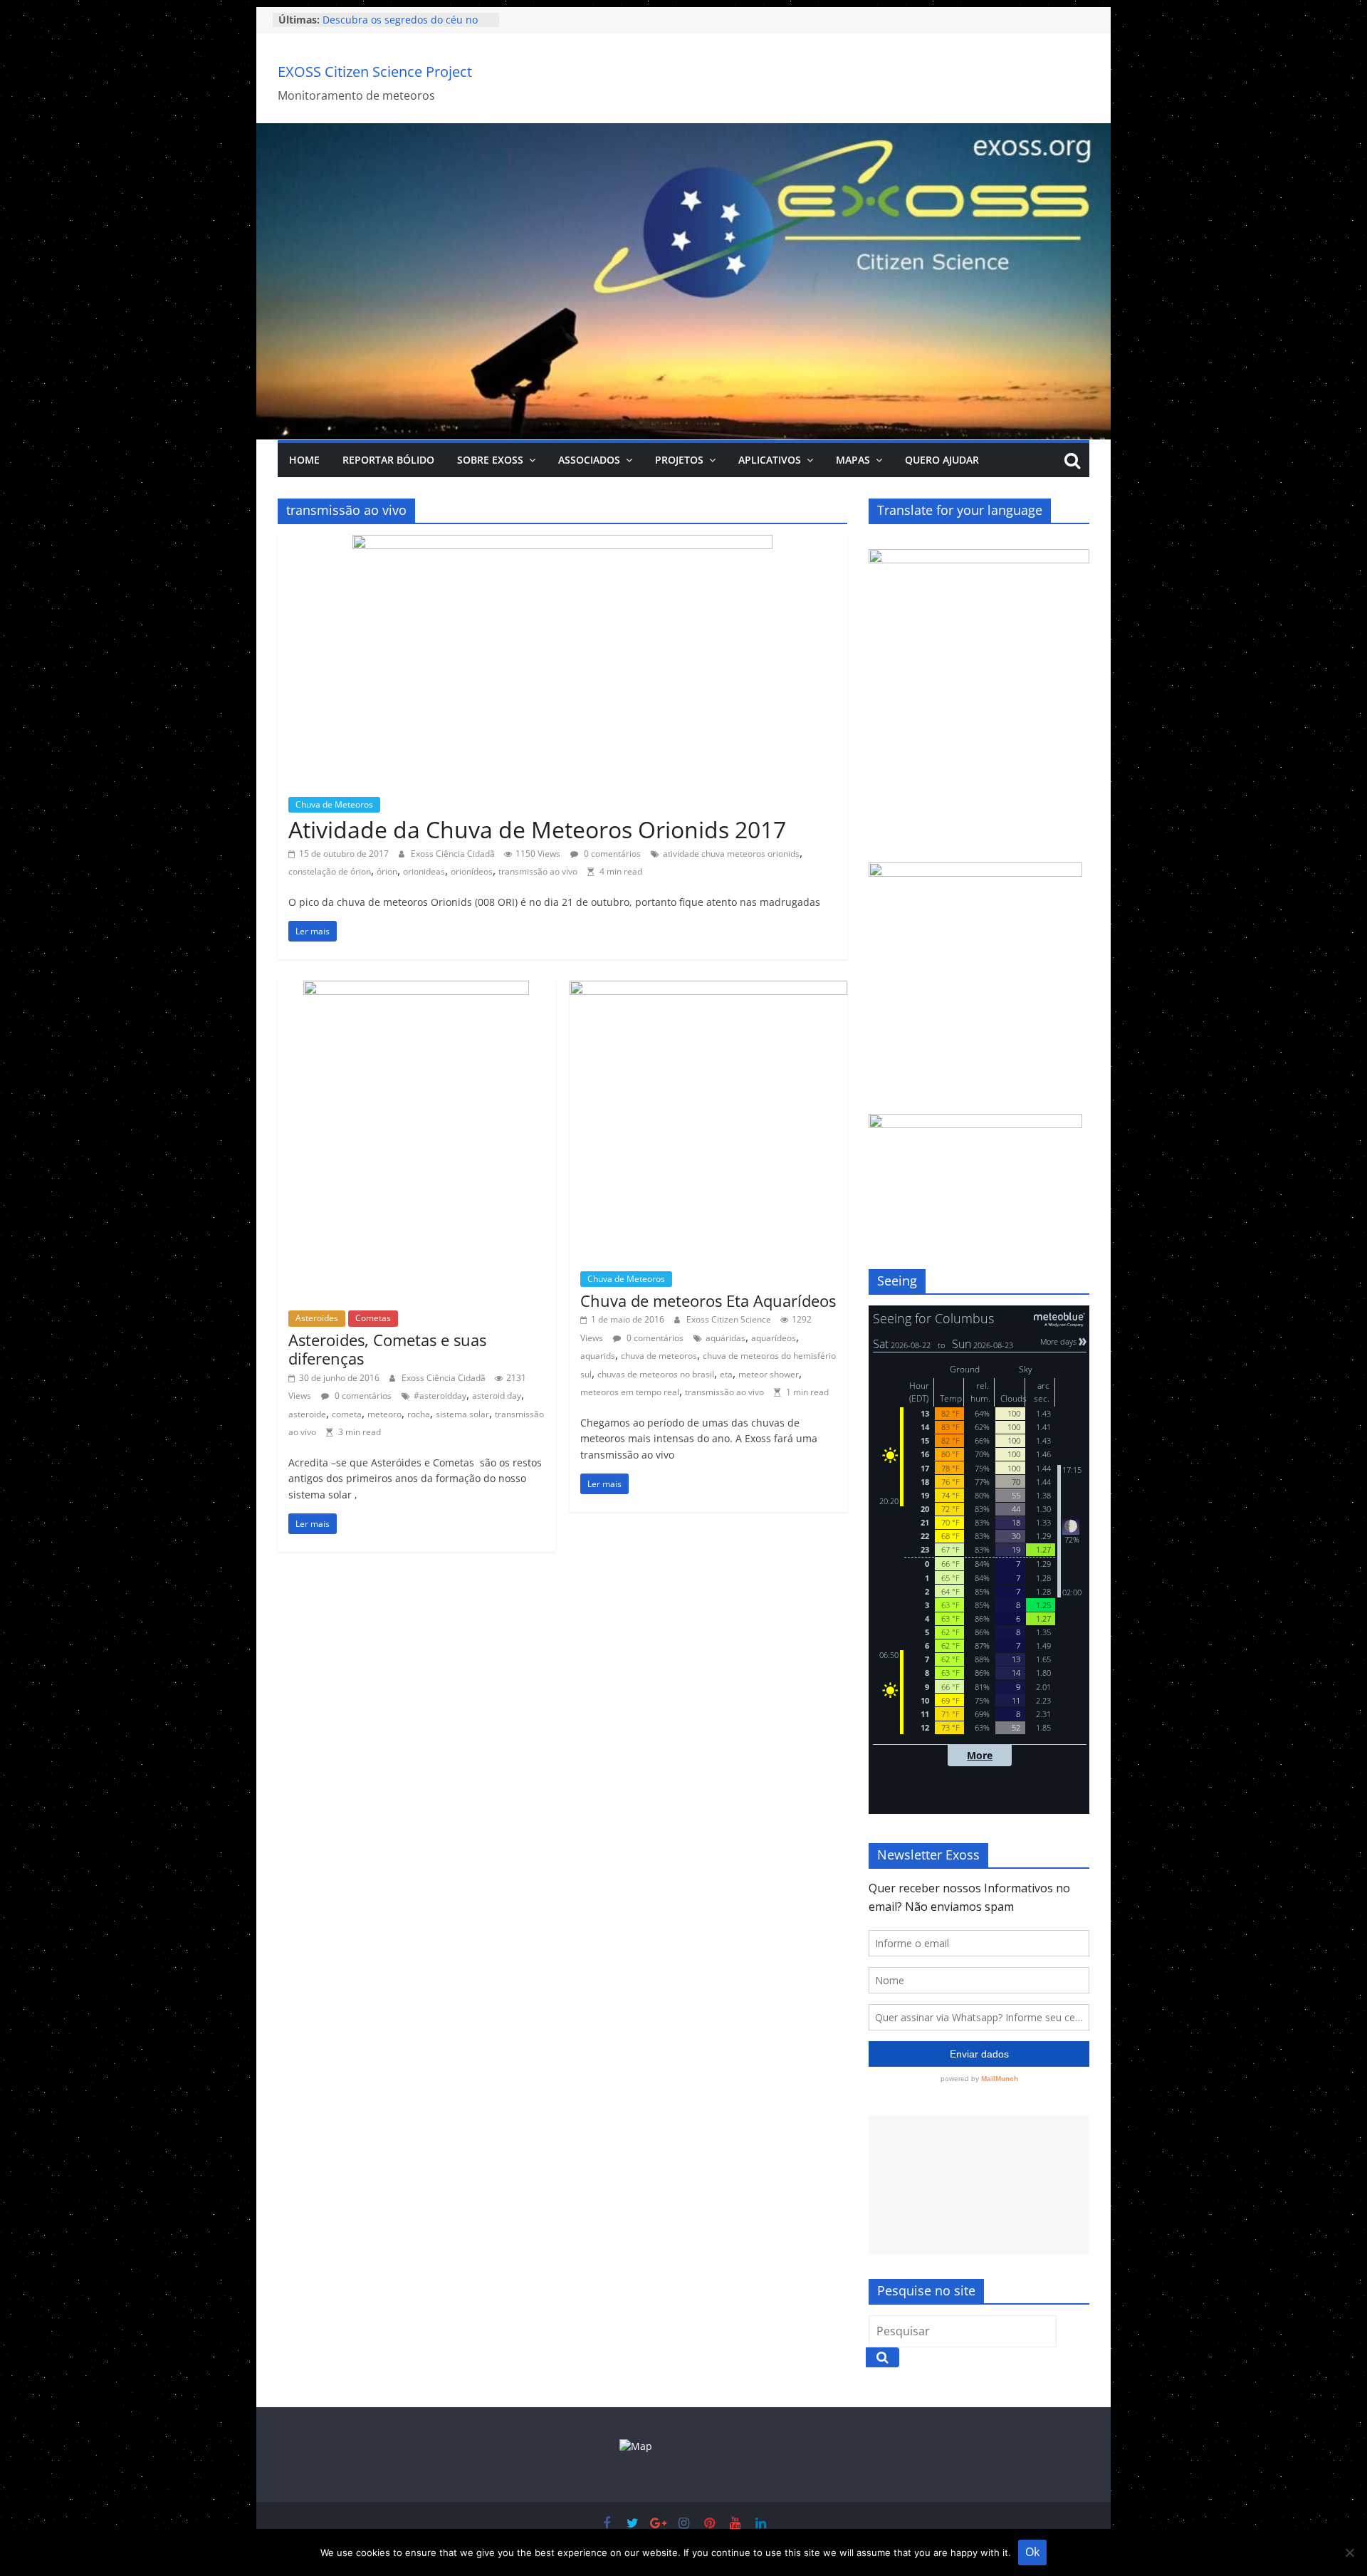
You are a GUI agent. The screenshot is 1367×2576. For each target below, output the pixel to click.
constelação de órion (330, 871)
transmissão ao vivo (538, 871)
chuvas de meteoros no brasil (656, 1374)
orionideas (424, 871)
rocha (419, 1414)
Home (304, 460)
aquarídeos (774, 1338)
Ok (1032, 2552)
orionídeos (472, 871)
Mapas (853, 460)
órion (387, 871)
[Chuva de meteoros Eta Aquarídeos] (708, 989)
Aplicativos (770, 460)
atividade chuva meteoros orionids (731, 854)
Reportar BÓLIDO (388, 460)
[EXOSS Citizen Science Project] (683, 132)
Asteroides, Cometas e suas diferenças (387, 1349)
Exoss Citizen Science (730, 1319)
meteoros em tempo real (630, 1392)
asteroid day (497, 1396)
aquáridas (726, 1338)
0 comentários (611, 854)
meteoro (384, 1414)
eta (726, 1374)
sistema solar (462, 1414)
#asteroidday (440, 1396)
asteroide (307, 1414)
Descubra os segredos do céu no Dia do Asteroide (400, 20)
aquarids (598, 1356)
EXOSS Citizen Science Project (375, 72)
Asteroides (317, 1318)
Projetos (679, 460)
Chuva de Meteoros (334, 804)
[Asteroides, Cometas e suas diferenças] (416, 989)
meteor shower (769, 1374)
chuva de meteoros (659, 1356)
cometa (347, 1414)
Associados (589, 460)
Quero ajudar (942, 460)
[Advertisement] (979, 2185)
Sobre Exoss (490, 460)
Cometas (373, 1318)
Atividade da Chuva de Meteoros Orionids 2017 (537, 829)
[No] (1349, 2552)
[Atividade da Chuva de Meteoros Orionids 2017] (562, 543)
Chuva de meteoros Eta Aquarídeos (708, 1300)
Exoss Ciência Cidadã (454, 854)
